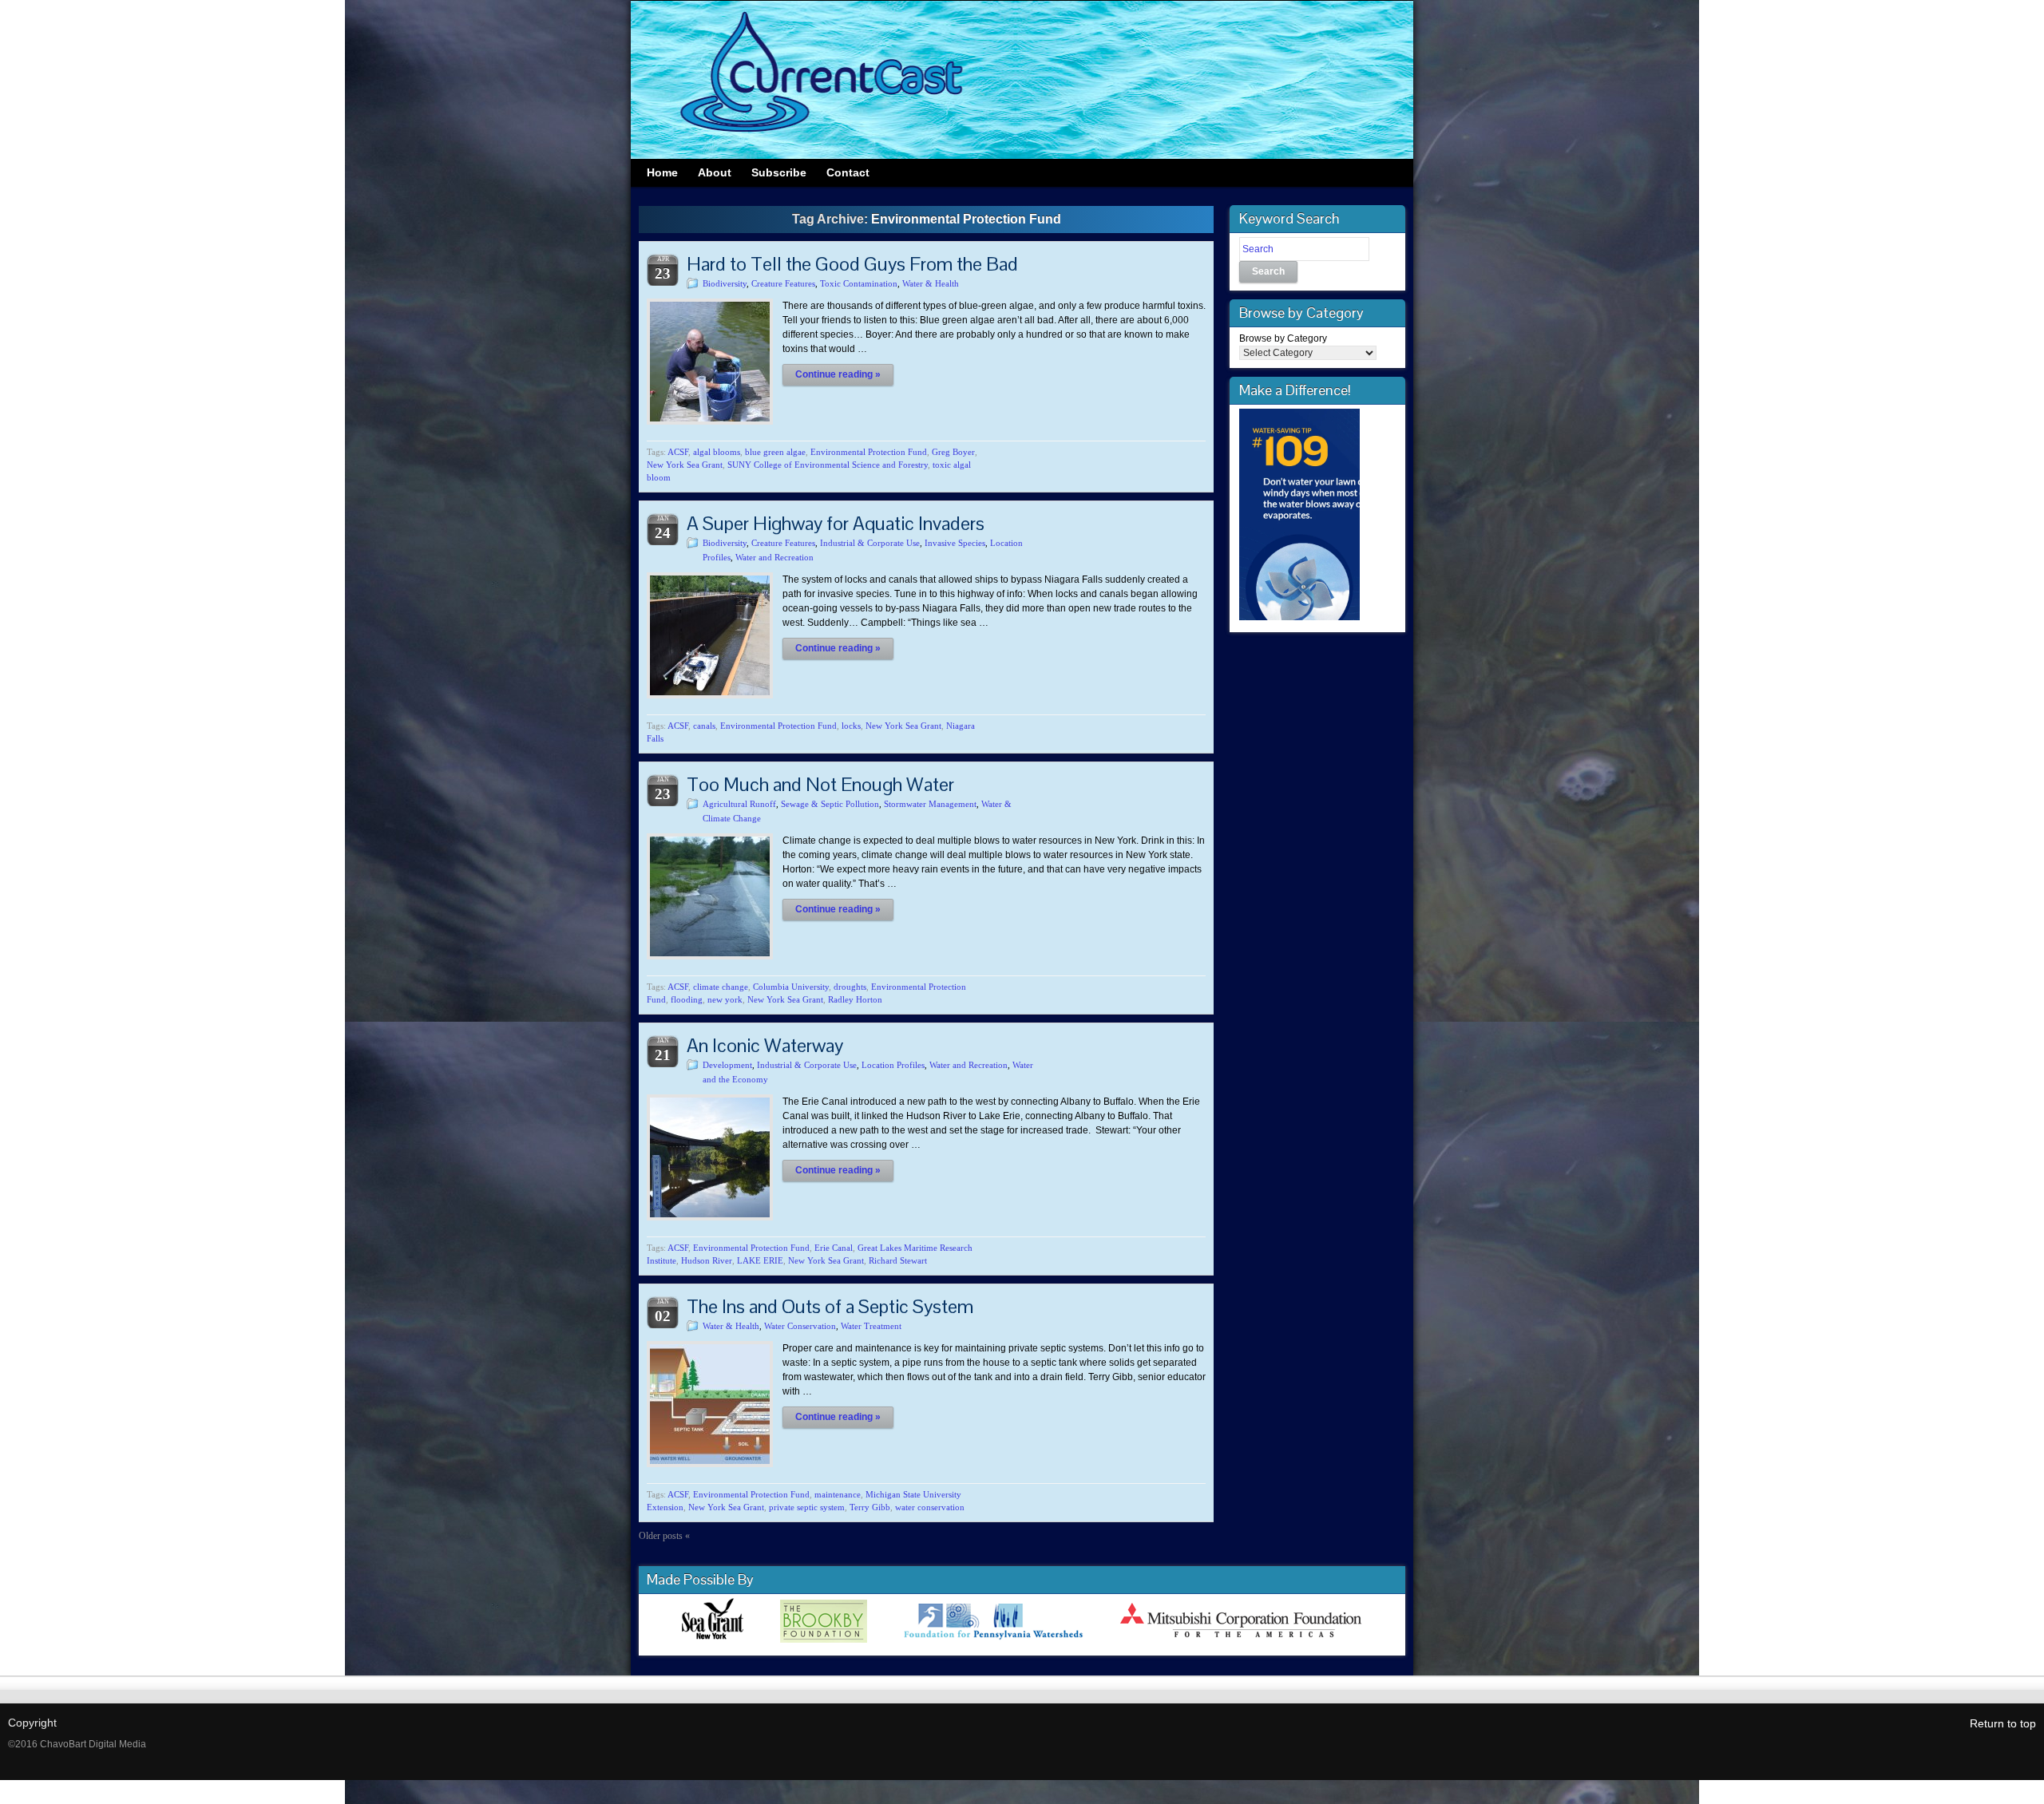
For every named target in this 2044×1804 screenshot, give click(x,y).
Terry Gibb (870, 1507)
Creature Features (783, 283)
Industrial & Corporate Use (870, 543)
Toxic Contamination (859, 283)
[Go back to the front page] (1022, 80)
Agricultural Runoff (739, 804)
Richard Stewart (898, 1260)
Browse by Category (1283, 338)
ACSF (678, 452)
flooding (687, 999)
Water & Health (931, 283)
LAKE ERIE (760, 1260)
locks (851, 726)
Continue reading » (838, 374)
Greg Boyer (953, 452)
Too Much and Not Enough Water (820, 784)
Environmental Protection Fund (869, 452)
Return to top (2003, 1723)
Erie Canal (834, 1248)
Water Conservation (800, 1326)
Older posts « (664, 1536)
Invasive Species (955, 543)
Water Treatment (871, 1326)
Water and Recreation (774, 557)
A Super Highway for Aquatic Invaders (836, 523)
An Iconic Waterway (765, 1045)
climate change (721, 987)
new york (725, 999)
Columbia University (791, 987)
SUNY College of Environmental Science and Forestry (828, 465)
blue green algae (775, 452)
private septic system (807, 1507)
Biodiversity (725, 283)
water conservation (930, 1507)
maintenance (838, 1494)
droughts (850, 987)
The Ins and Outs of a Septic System (830, 1306)
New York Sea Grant (685, 465)
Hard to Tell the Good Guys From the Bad (852, 264)
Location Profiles (893, 1065)
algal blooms (717, 452)
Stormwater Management (930, 804)
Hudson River (707, 1260)
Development (727, 1065)
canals (704, 726)
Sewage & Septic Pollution (830, 804)
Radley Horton (855, 999)
